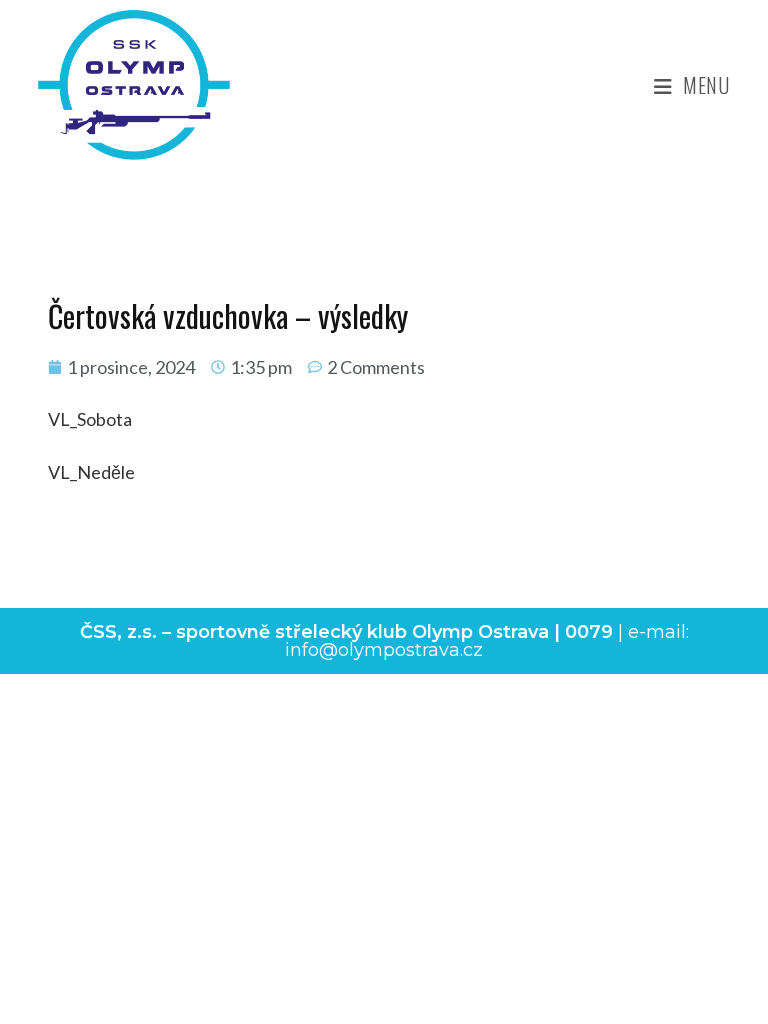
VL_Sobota (90, 419)
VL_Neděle (91, 472)
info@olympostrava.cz (384, 650)
